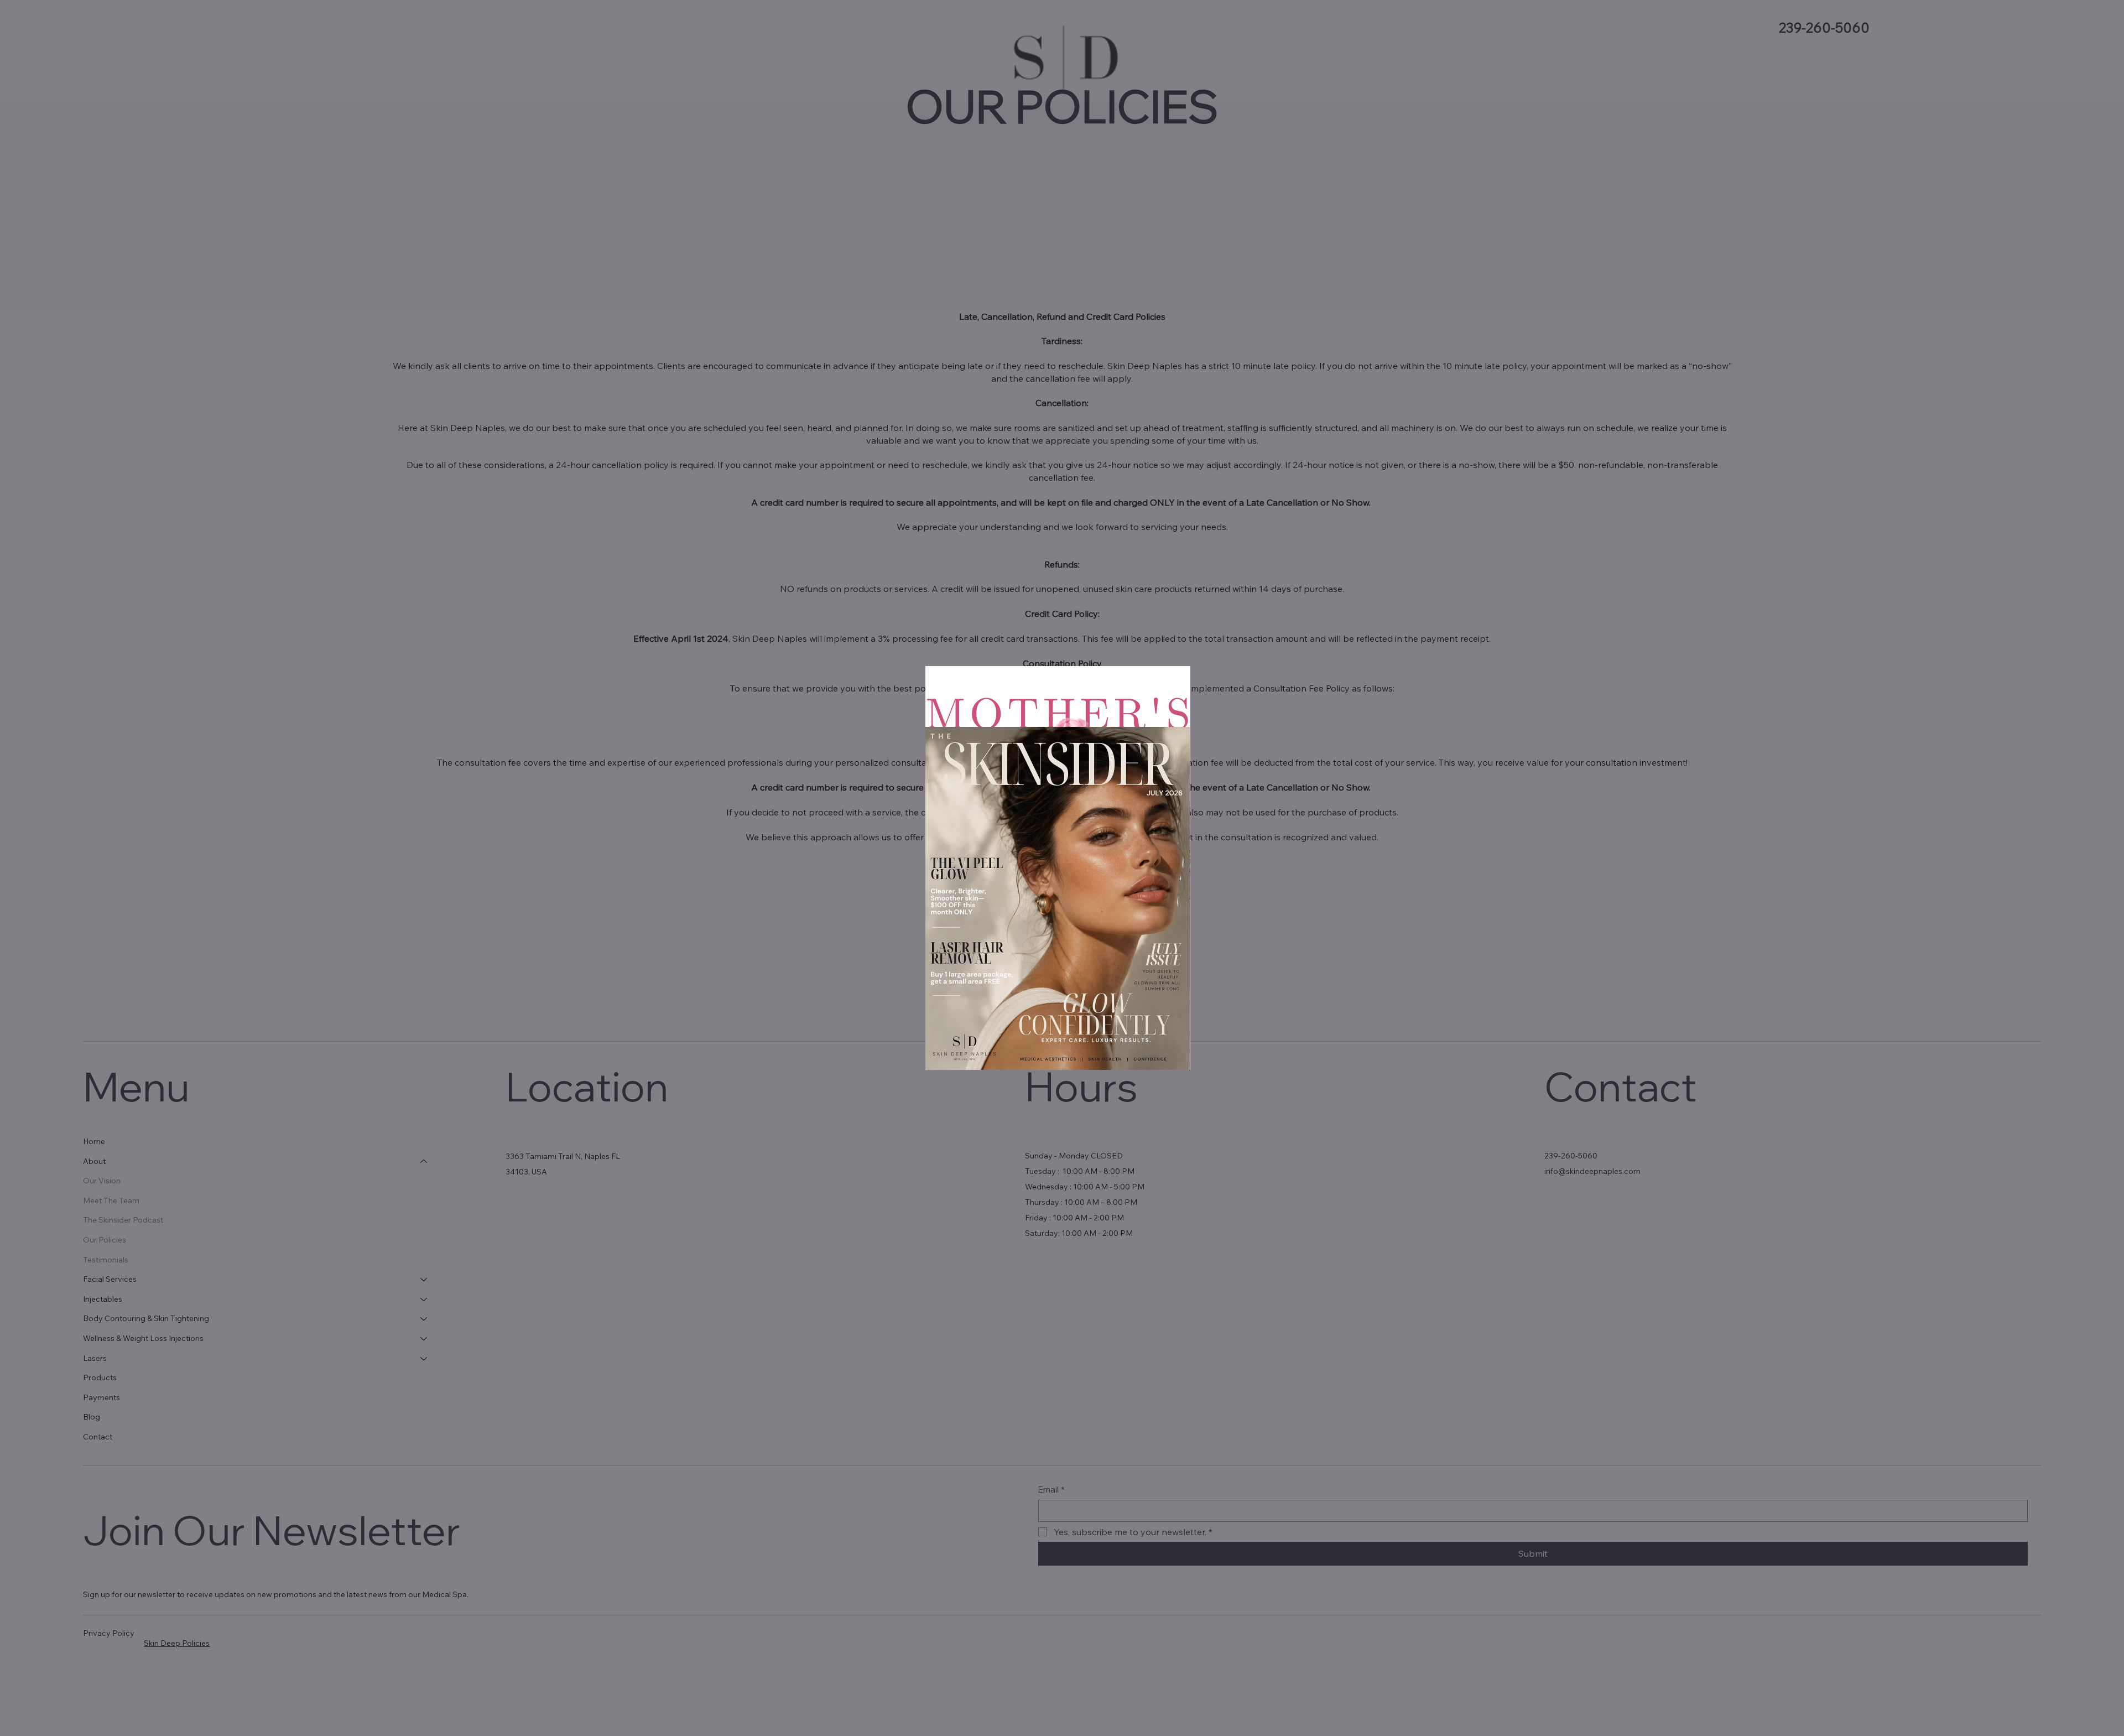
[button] (1181, 683)
